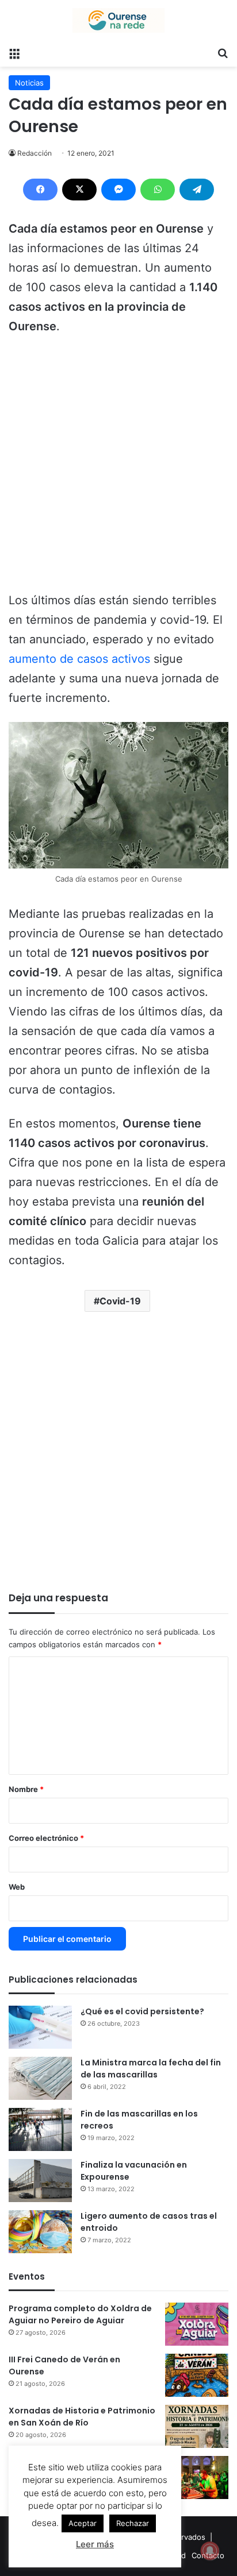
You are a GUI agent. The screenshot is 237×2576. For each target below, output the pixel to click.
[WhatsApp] (158, 190)
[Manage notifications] (210, 2551)
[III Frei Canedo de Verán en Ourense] (197, 2375)
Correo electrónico (46, 1838)
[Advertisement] (118, 469)
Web (17, 1887)
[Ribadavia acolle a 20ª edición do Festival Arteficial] (197, 2477)
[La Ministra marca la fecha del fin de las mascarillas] (40, 2078)
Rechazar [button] (133, 2523)
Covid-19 (120, 1301)
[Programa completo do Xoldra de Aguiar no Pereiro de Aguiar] (197, 2324)
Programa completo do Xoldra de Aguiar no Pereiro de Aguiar (80, 2314)
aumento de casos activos (79, 659)
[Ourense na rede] (118, 20)
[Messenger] (118, 190)
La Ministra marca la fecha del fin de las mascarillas (151, 2069)
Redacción (35, 153)
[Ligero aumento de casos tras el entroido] (40, 2232)
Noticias (29, 83)
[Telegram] (197, 190)
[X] (79, 190)
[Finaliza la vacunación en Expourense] (40, 2181)
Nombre (26, 1789)
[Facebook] (40, 190)
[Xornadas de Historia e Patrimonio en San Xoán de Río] (197, 2426)
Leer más (95, 2544)
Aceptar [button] (83, 2523)
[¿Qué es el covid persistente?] (40, 2027)
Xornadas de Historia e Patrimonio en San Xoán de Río (82, 2417)
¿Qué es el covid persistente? (142, 2011)
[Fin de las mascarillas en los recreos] (40, 2129)
